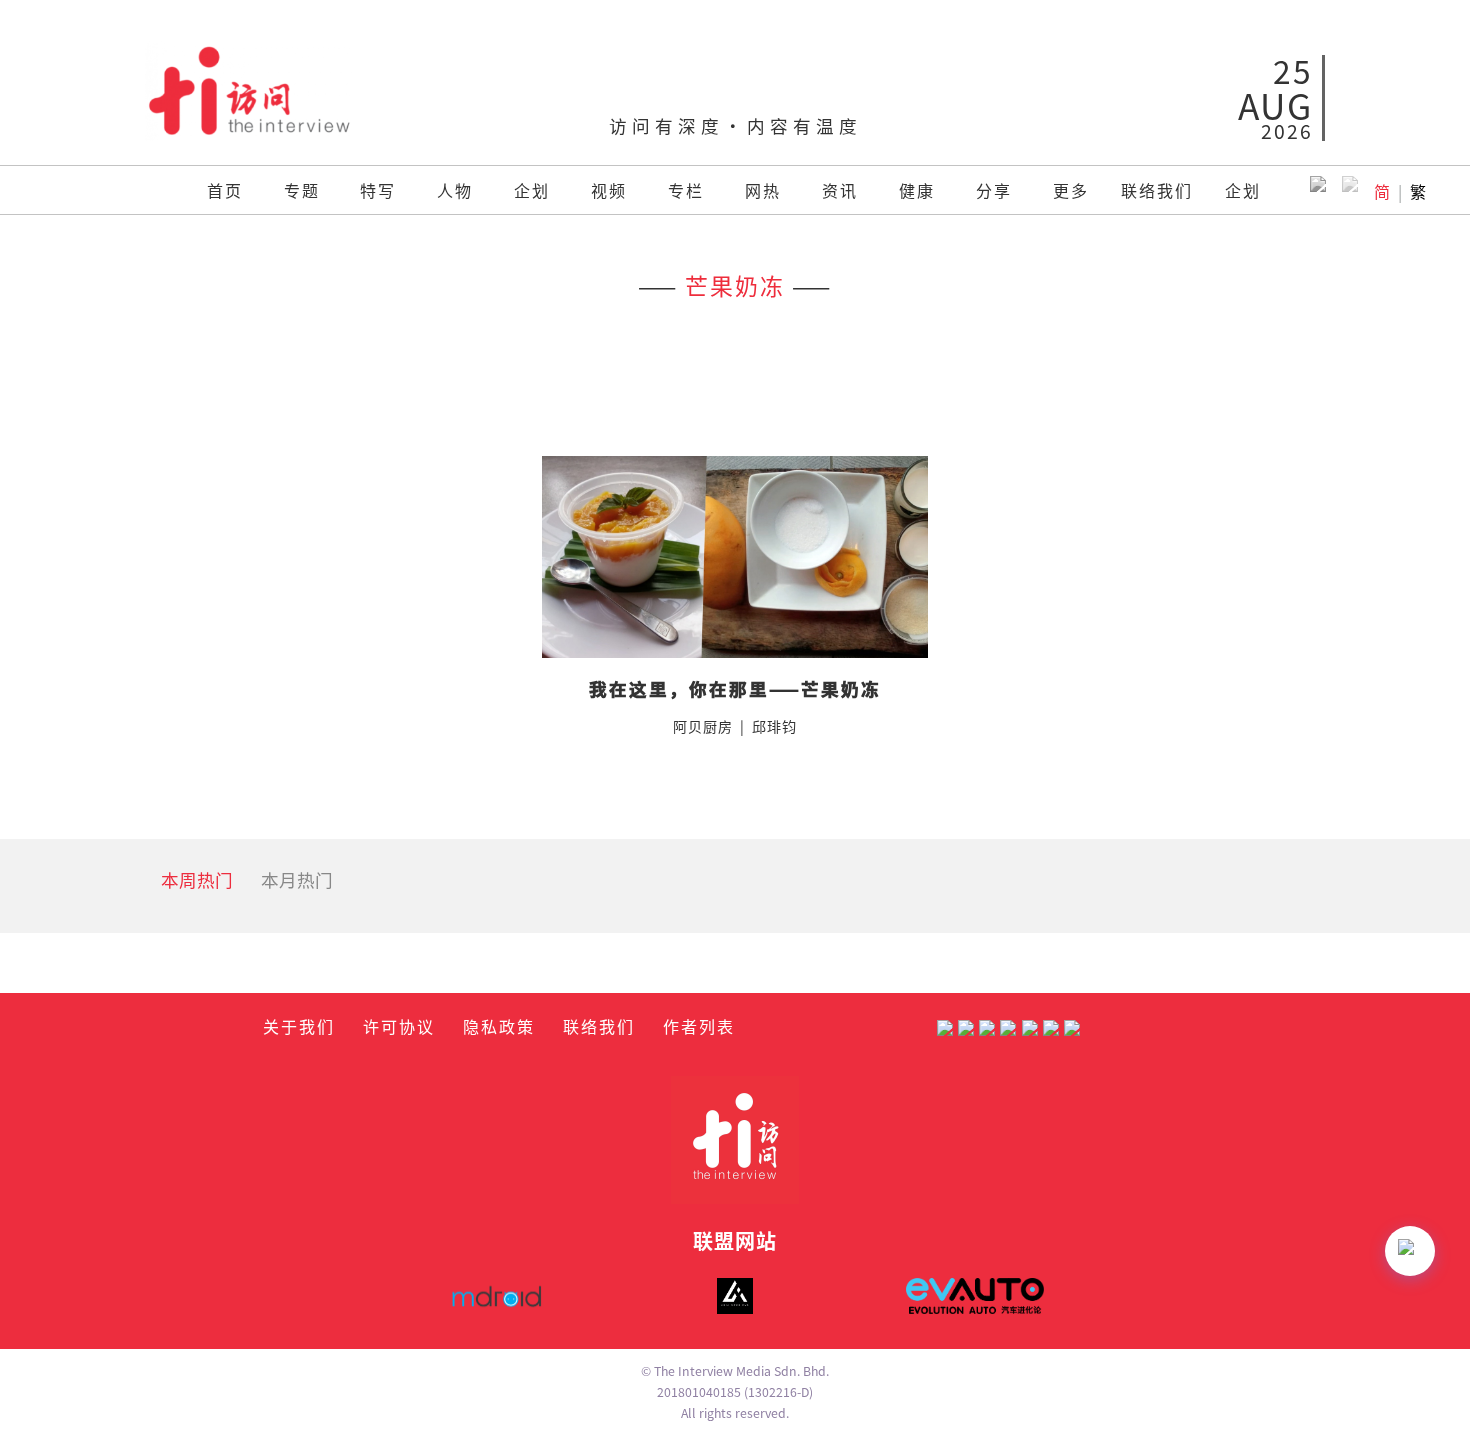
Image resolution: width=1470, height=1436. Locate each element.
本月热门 (297, 879)
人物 (455, 190)
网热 (763, 190)
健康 (917, 190)
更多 (1071, 190)
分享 (994, 190)
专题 (302, 190)
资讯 (840, 190)
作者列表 (699, 1026)
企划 (532, 190)
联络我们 (1157, 190)
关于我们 (299, 1026)
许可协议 (399, 1026)
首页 (225, 190)
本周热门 (197, 879)
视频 (609, 190)
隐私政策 (499, 1026)
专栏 (686, 190)
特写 (378, 190)
